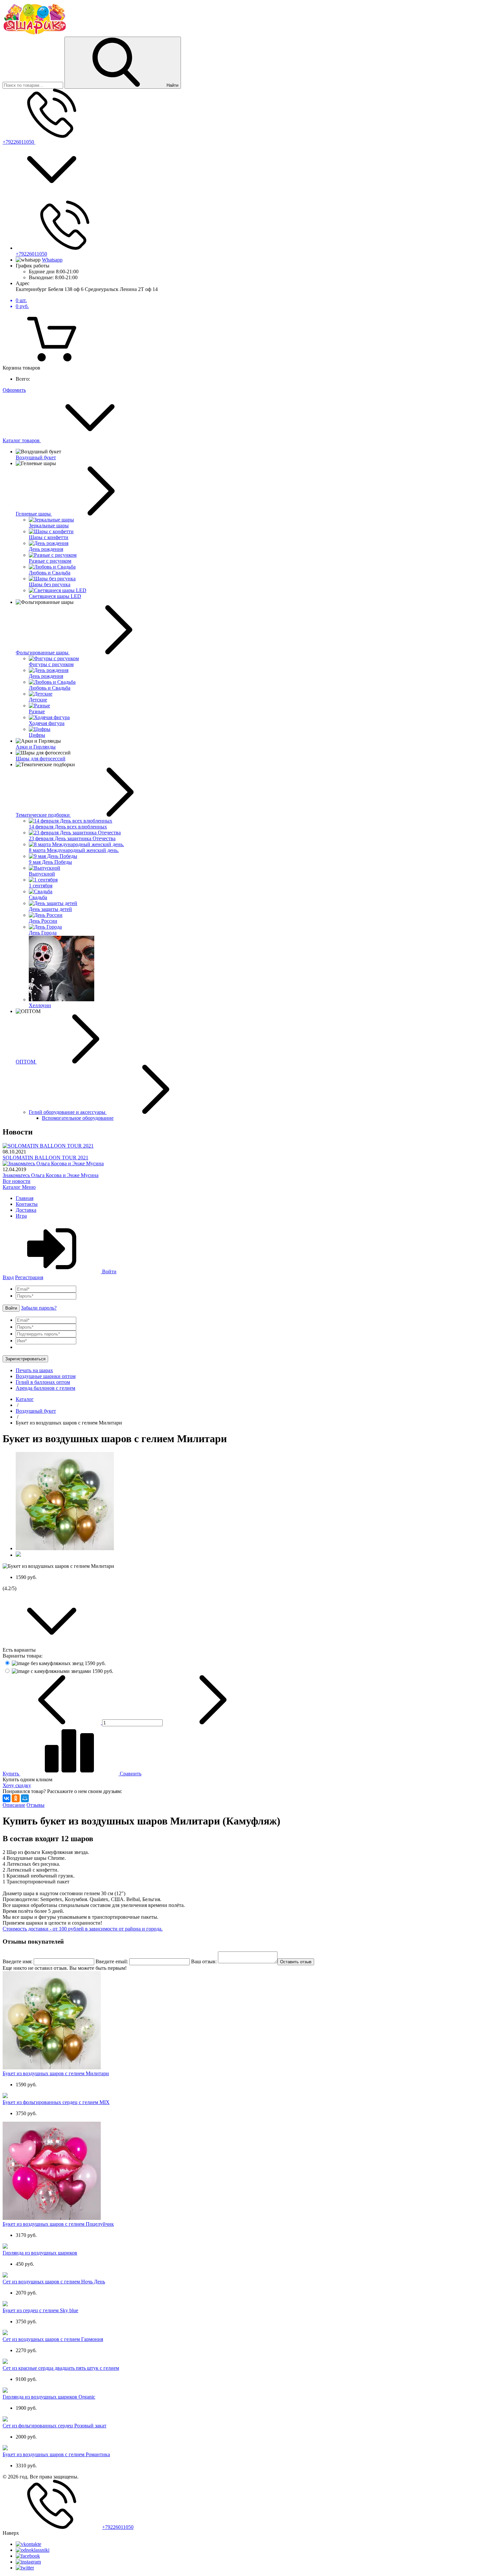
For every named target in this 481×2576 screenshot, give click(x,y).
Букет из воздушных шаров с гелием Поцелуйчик (58, 2224)
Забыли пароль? (39, 1308)
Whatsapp (52, 260)
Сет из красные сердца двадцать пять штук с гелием (61, 2368)
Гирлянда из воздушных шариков (40, 2253)
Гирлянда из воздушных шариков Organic (49, 2397)
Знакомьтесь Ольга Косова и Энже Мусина (51, 1175)
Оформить (14, 390)
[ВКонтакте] (7, 1798)
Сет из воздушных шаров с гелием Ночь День (54, 2282)
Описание (14, 1805)
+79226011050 (19, 142)
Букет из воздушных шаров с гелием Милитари (56, 2073)
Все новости (17, 1181)
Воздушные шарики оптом (46, 1376)
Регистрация (29, 1277)
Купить (11, 1774)
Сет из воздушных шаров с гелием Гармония (53, 2339)
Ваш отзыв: (204, 1961)
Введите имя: (18, 1961)
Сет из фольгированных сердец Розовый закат (54, 2426)
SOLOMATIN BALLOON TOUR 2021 (45, 1158)
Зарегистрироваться (25, 1359)
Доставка (26, 1210)
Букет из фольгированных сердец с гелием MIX (56, 2102)
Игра (21, 1216)
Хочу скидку (17, 1785)
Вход (8, 1277)
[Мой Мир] (25, 1798)
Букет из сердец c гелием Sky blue (40, 2310)
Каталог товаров (22, 440)
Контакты (27, 1204)
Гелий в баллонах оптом (43, 1382)
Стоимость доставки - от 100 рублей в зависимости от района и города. (83, 1929)
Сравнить (130, 1774)
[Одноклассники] (16, 1798)
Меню (29, 1187)
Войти (109, 1271)
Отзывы (36, 1805)
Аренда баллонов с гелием (45, 1388)
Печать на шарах (34, 1370)
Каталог (12, 1187)
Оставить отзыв (296, 1962)
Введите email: (112, 1961)
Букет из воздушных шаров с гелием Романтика (56, 2454)
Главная (25, 1198)
